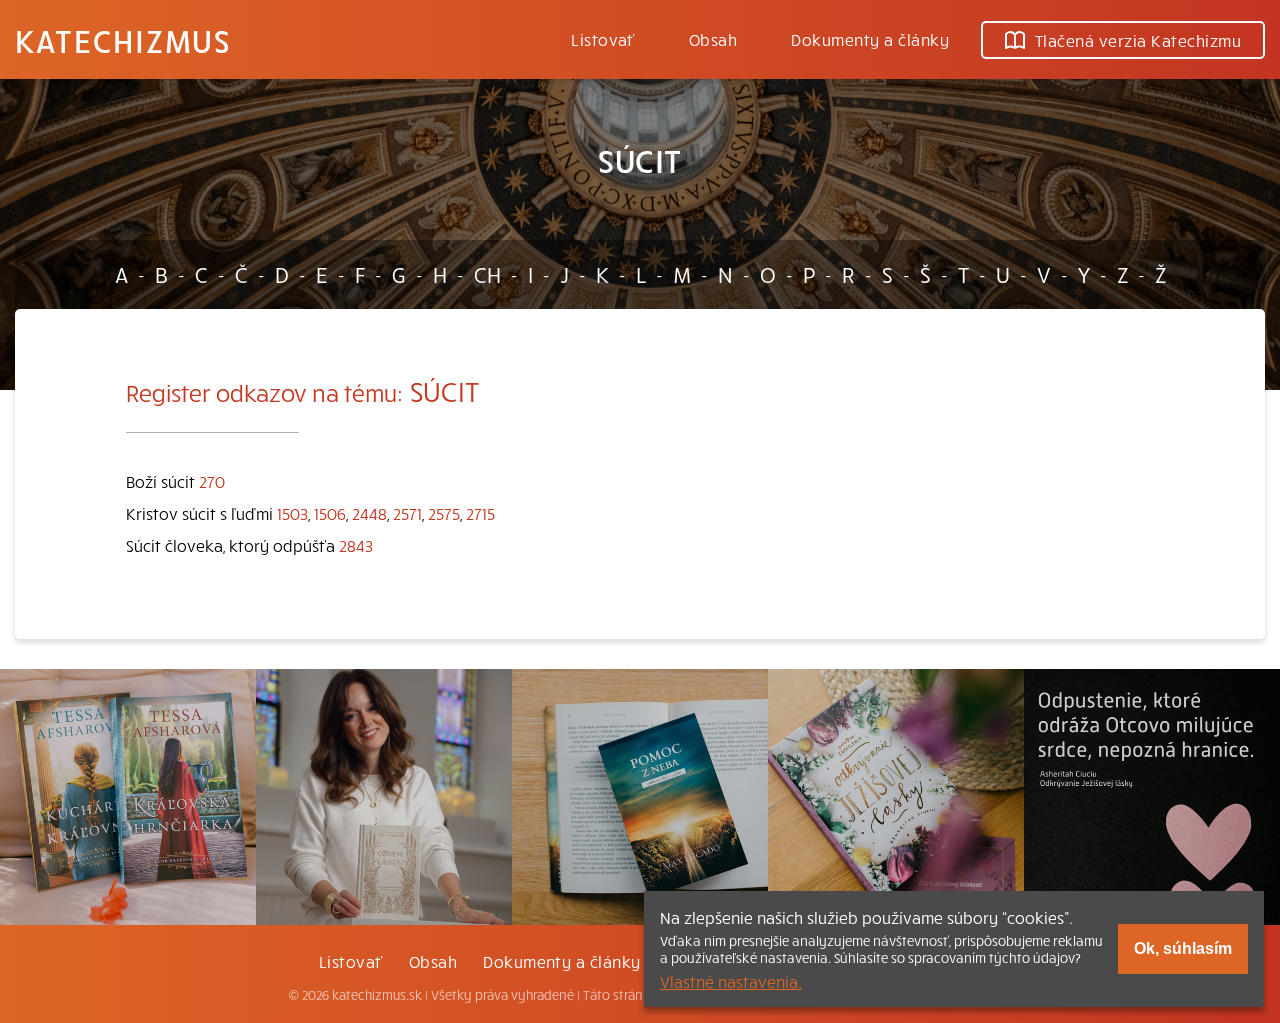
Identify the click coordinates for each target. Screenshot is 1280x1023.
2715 (480, 513)
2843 (356, 545)
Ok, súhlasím (1183, 948)
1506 (330, 513)
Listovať (603, 39)
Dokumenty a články (870, 39)
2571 (407, 513)
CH (487, 274)
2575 (444, 513)
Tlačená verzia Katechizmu (1138, 40)
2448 (369, 513)
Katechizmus (123, 40)
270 (212, 481)
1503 (292, 513)
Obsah (713, 39)
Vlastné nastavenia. (731, 981)
